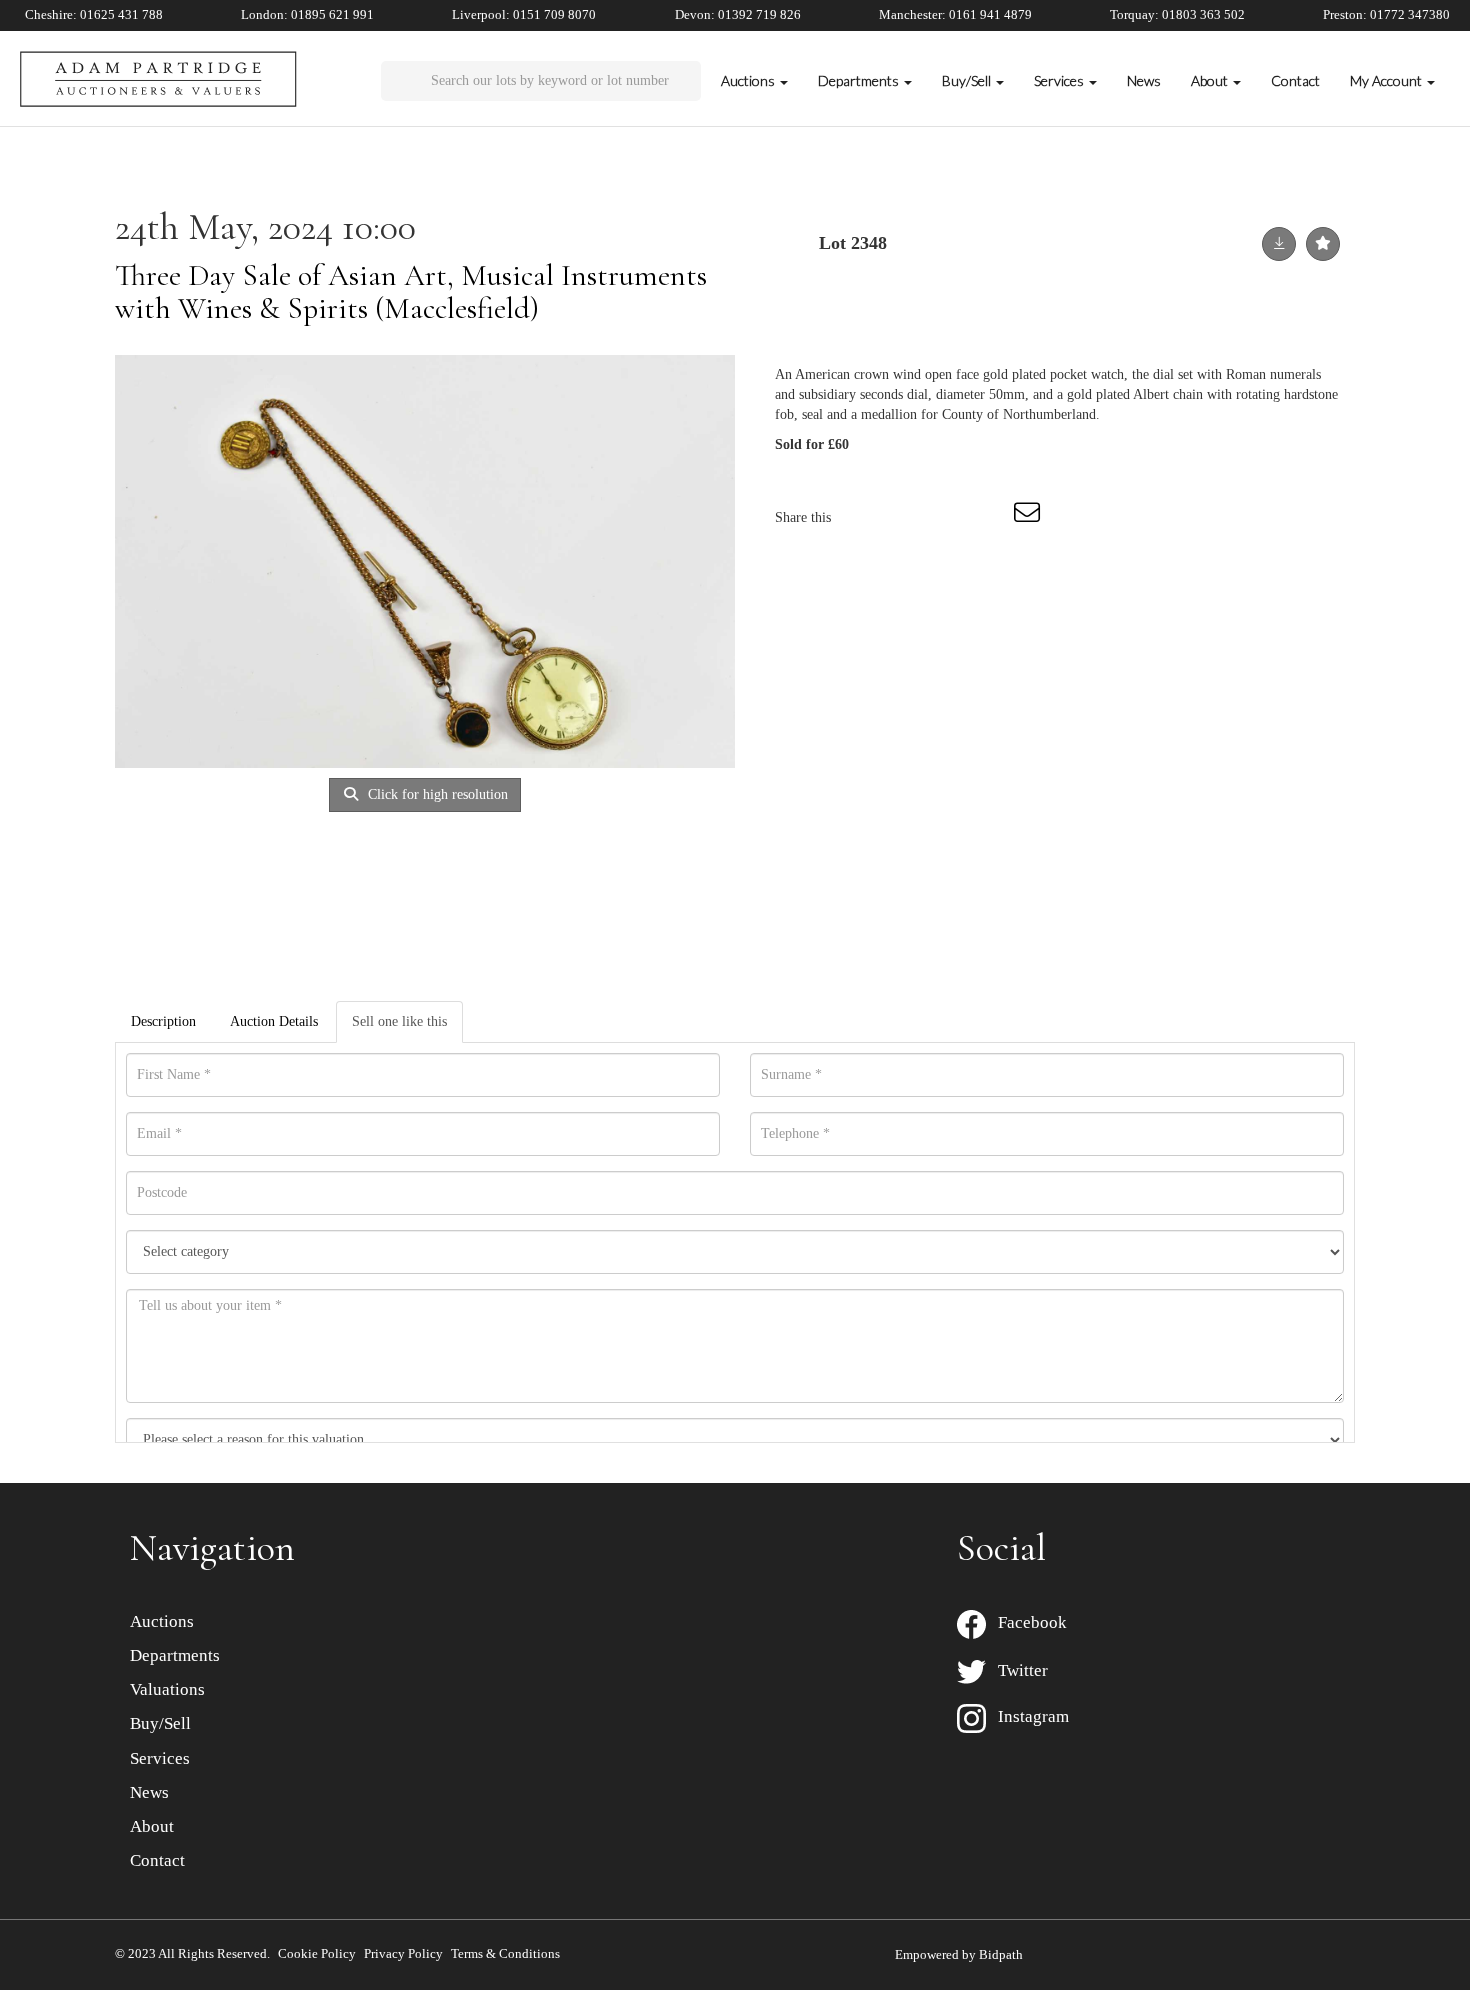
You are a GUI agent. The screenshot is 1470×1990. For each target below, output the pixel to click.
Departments (175, 1655)
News (1144, 80)
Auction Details (274, 1021)
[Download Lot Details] (1279, 244)
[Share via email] (1030, 517)
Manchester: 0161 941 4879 (955, 14)
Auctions (162, 1621)
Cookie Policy (317, 1953)
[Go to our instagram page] (989, 517)
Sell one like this (399, 1021)
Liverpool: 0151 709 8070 (524, 14)
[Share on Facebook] (864, 517)
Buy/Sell (160, 1723)
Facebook (1026, 1622)
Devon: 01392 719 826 (738, 14)
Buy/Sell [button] (968, 80)
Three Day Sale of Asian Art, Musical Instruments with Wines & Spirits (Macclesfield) (411, 292)
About (152, 1826)
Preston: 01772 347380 (1386, 14)
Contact (1295, 80)
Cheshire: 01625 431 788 (94, 14)
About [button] (1211, 80)
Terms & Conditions (505, 1953)
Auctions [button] (749, 80)
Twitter (1017, 1670)
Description (163, 1021)
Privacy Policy (403, 1953)
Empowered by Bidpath (959, 1954)
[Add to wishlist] (1323, 244)
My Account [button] (1387, 80)
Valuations (167, 1689)
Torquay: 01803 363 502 (1177, 14)
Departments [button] (860, 80)
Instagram (1027, 1716)
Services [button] (1060, 80)
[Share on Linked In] (947, 517)
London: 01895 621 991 (307, 14)
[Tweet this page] (906, 517)
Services (160, 1758)
